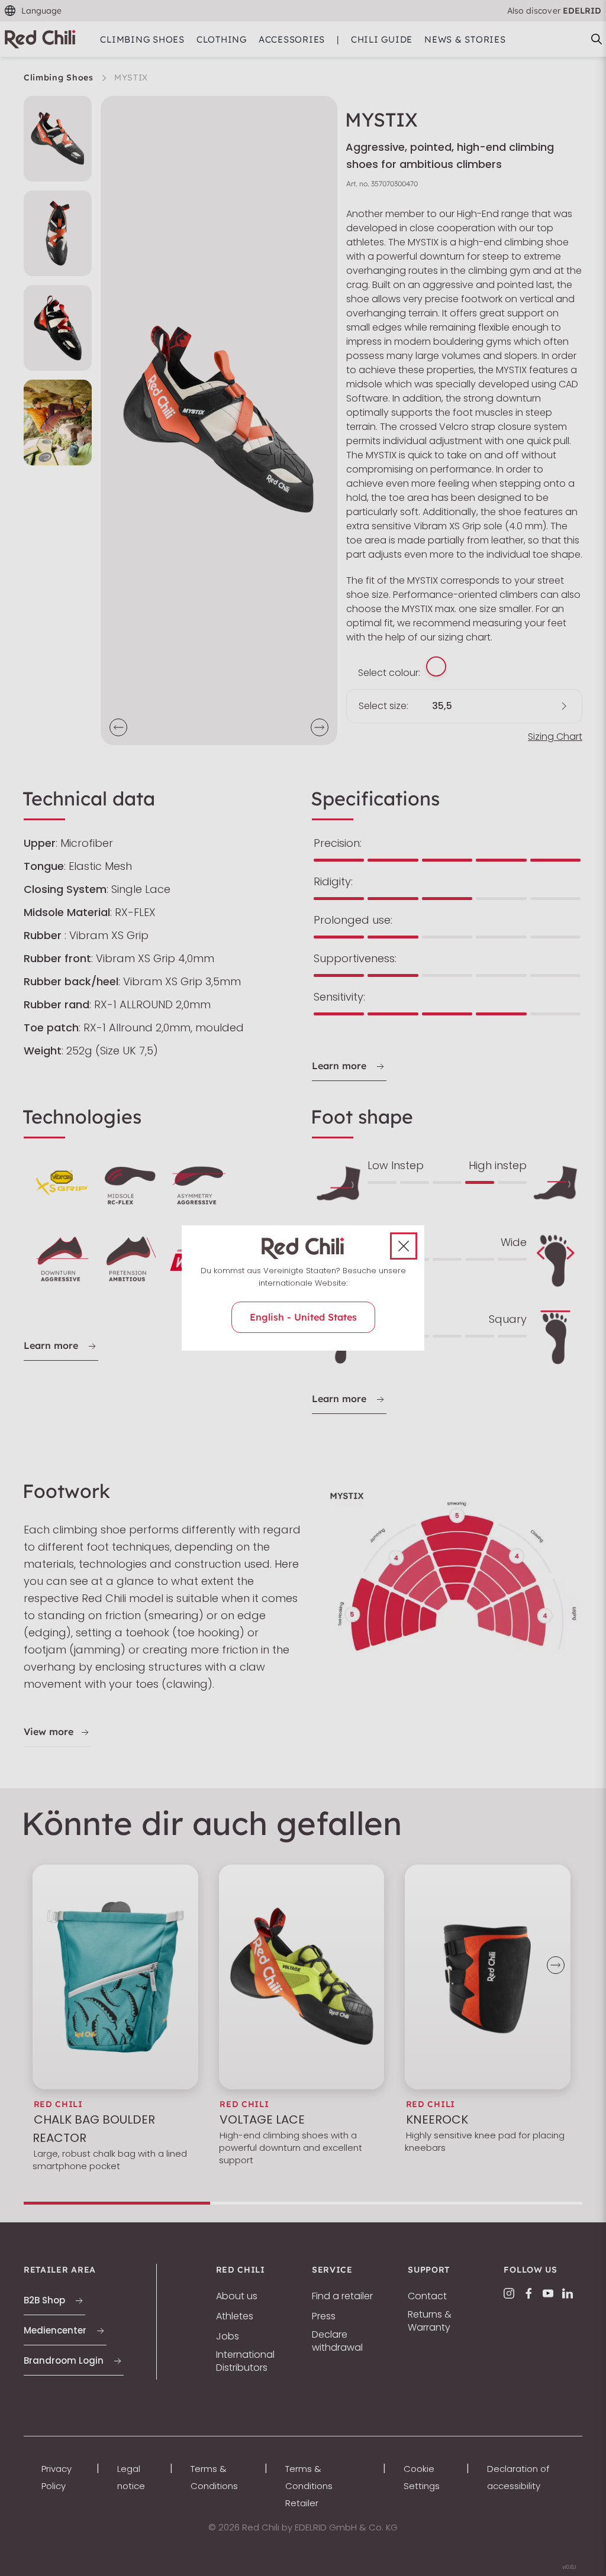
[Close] (404, 1246)
